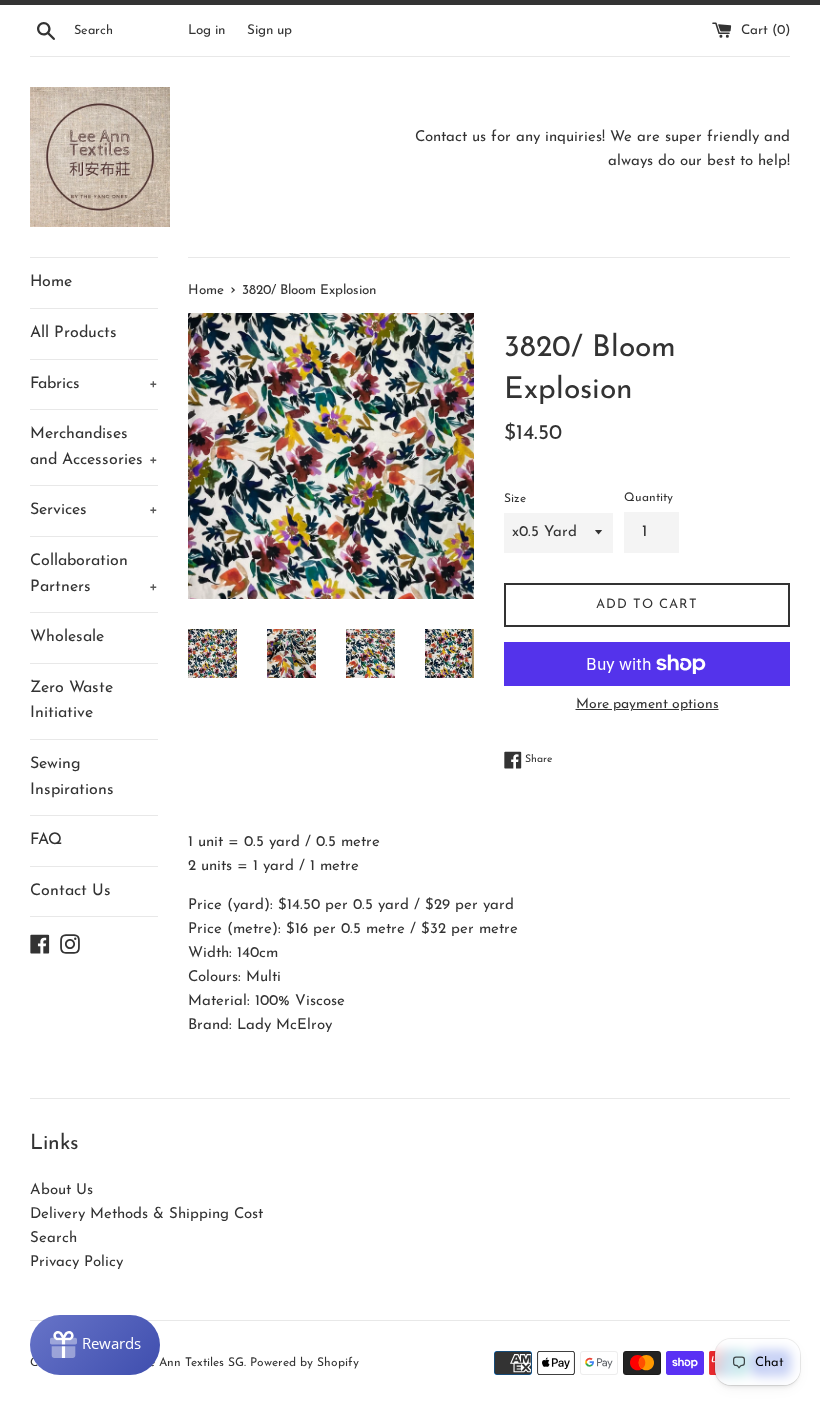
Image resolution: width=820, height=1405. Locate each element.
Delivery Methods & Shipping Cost (146, 1214)
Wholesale (67, 637)
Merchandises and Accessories (94, 447)
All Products (73, 333)
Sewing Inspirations (72, 777)
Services (94, 510)
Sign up (269, 30)
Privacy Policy (76, 1262)
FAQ (46, 840)
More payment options (647, 704)
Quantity (648, 498)
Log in (206, 30)
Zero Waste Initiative (71, 701)
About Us (61, 1190)
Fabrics (94, 384)
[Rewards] (95, 1345)
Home (51, 282)
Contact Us (70, 891)
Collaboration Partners (94, 574)
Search (53, 1238)
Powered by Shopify (304, 1363)
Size (515, 499)
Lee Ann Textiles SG (190, 1363)
